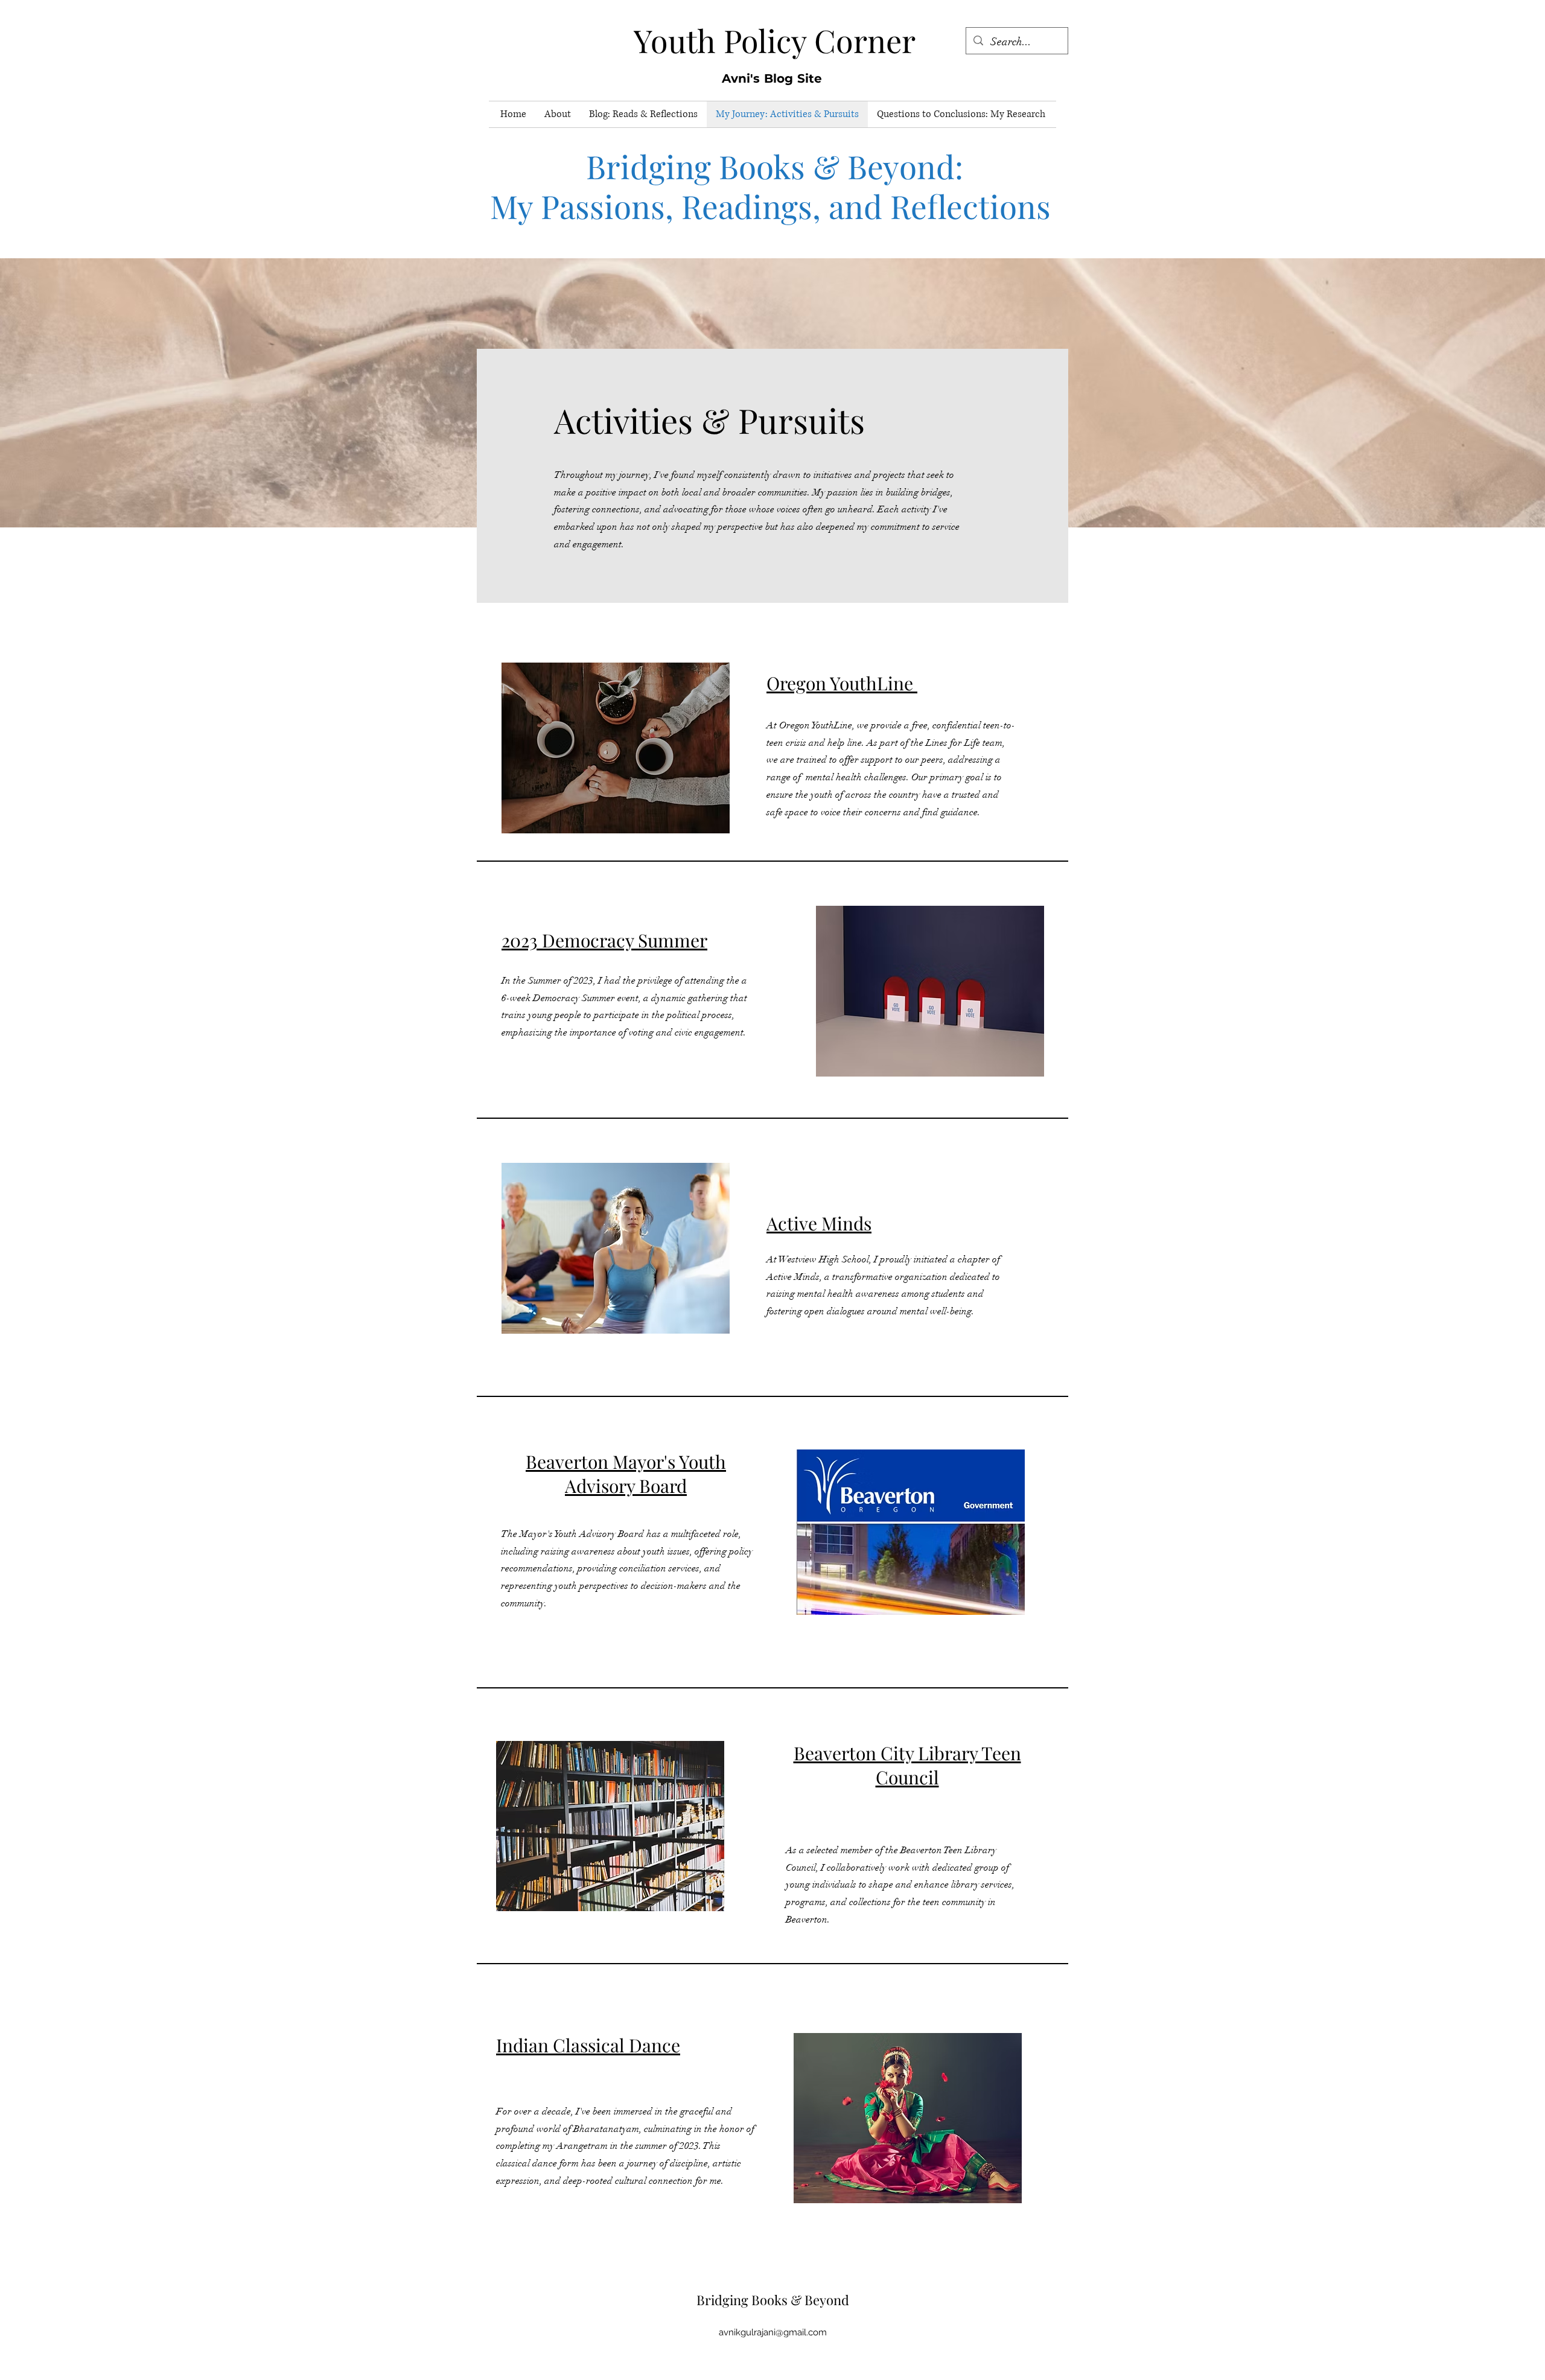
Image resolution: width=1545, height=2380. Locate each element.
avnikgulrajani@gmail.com (773, 2332)
